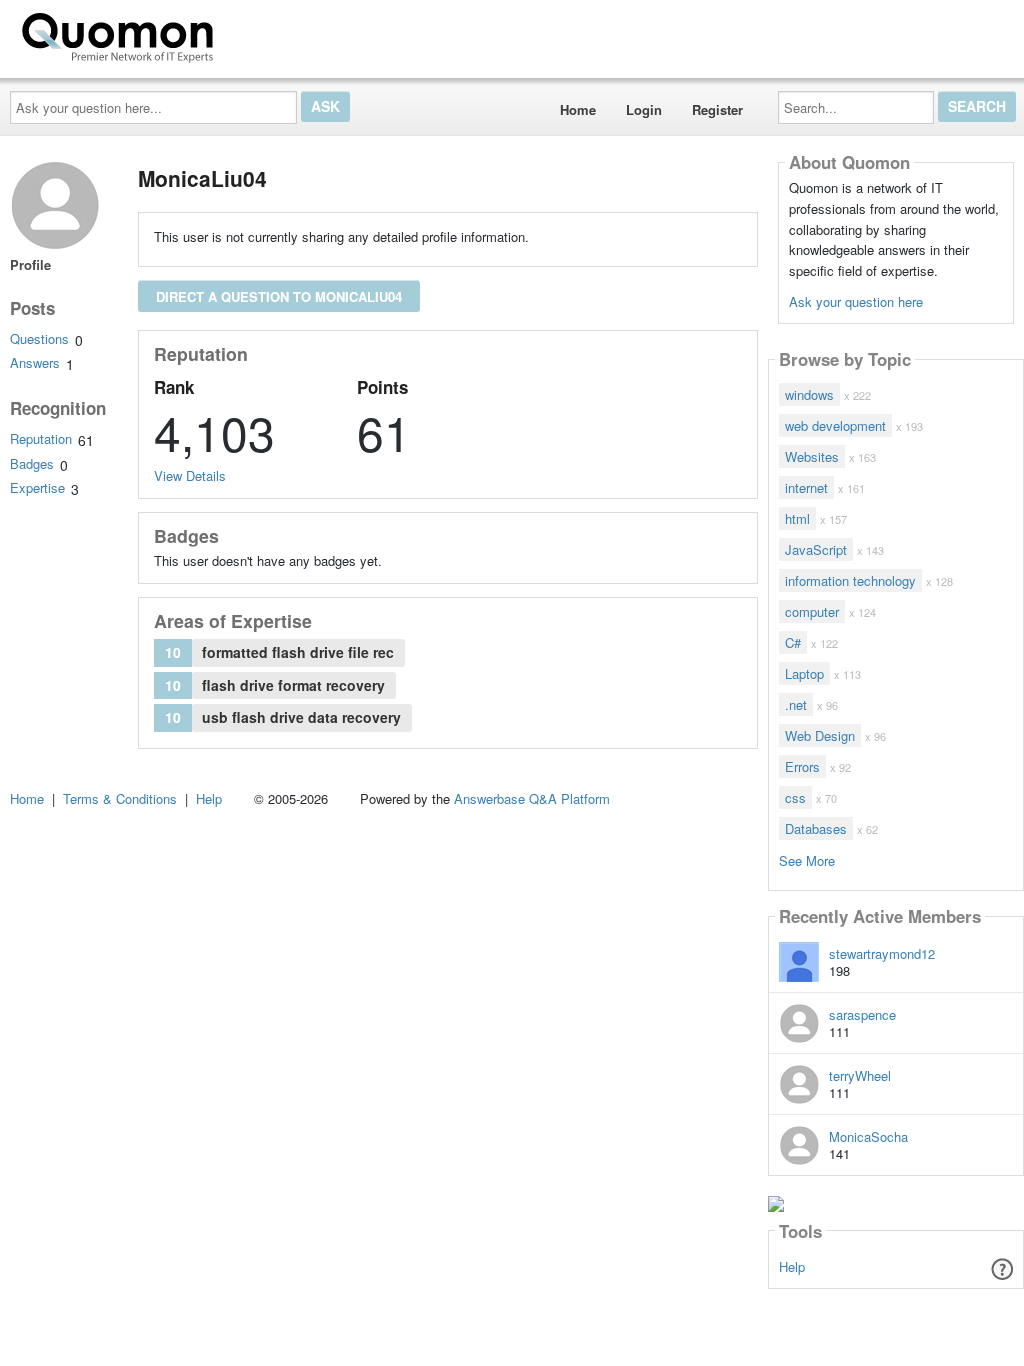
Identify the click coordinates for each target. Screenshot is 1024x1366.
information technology (850, 580)
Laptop (804, 673)
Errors (802, 766)
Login (644, 109)
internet (806, 487)
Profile (30, 264)
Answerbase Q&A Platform (532, 798)
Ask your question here (856, 301)
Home (578, 109)
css (795, 797)
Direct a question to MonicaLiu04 (279, 296)
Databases (816, 828)
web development (835, 425)
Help (792, 1266)
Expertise (37, 487)
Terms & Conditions (120, 798)
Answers (35, 362)
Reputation (41, 438)
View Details (190, 475)
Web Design (820, 735)
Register (717, 109)
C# (793, 642)
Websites (812, 456)
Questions (39, 338)
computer (812, 611)
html (797, 518)
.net (796, 704)
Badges (32, 463)
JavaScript (816, 549)
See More (807, 859)
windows (809, 394)
